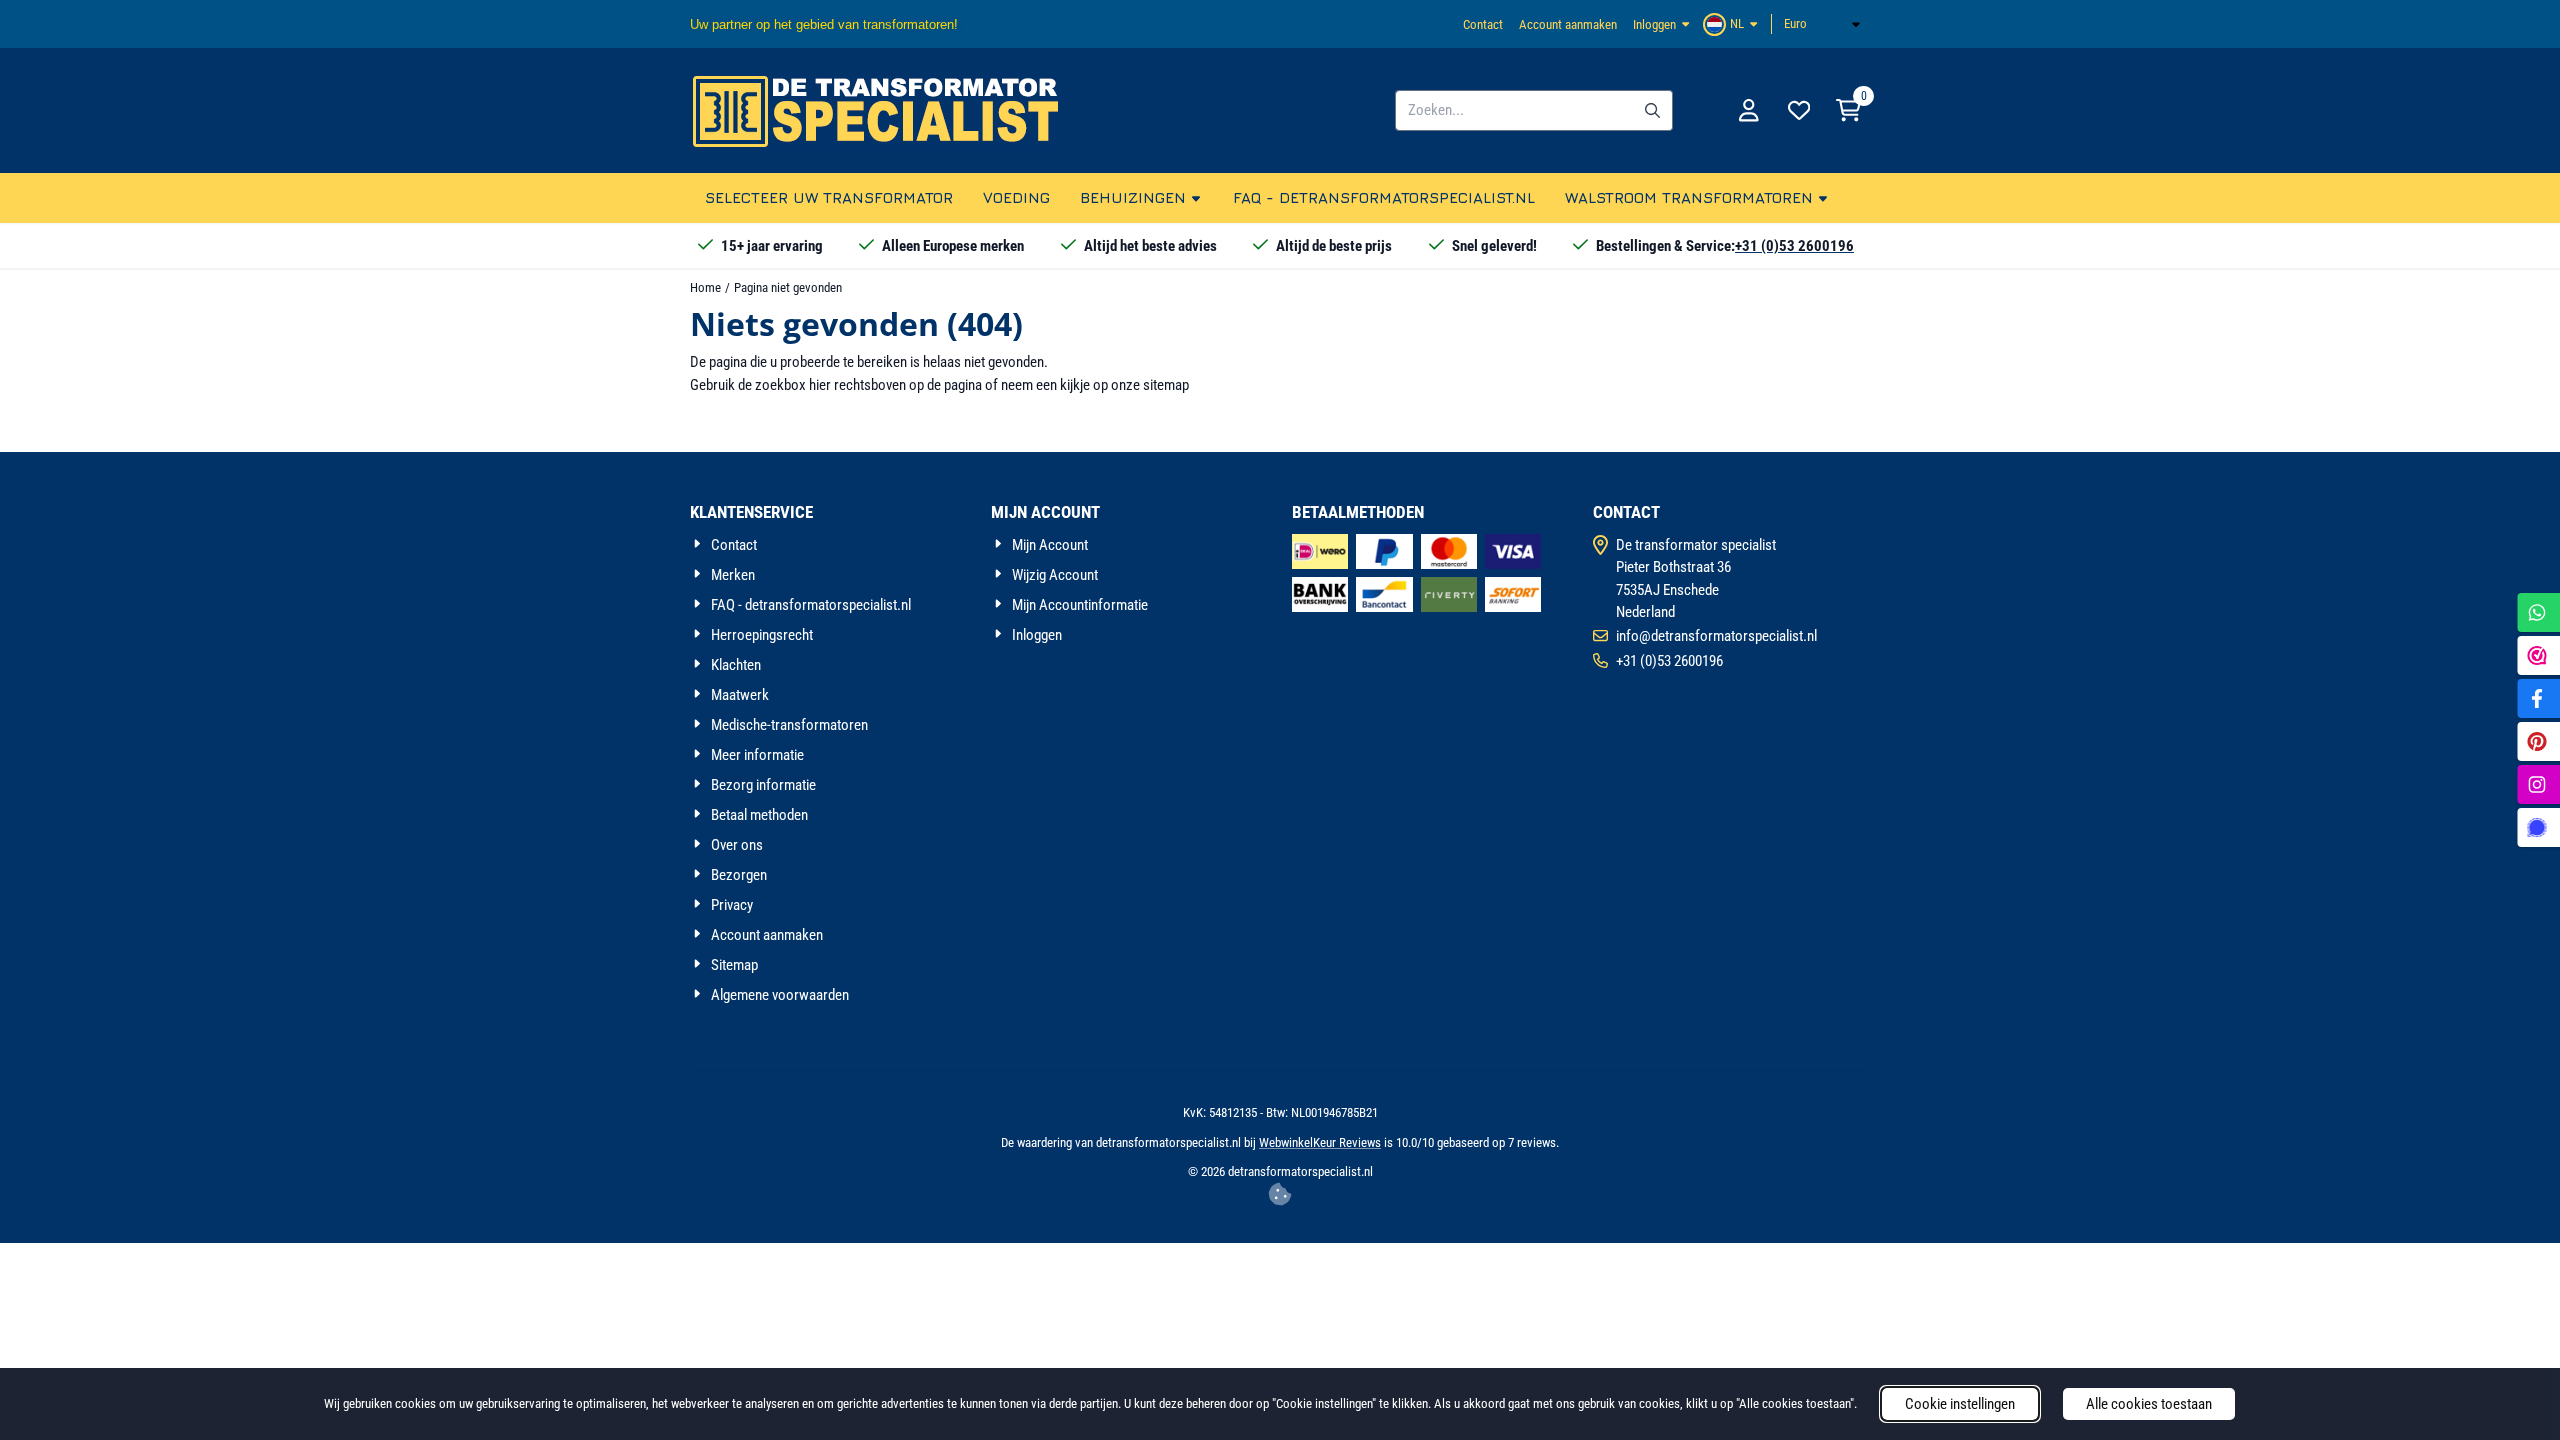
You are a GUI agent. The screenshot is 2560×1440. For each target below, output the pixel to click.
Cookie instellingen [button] (1960, 1404)
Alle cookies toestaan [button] (2149, 1404)
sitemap (1166, 385)
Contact (1483, 24)
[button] (1733, 24)
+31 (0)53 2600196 (1794, 246)
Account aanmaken (1568, 24)
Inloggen (1654, 24)
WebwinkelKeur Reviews (1320, 1142)
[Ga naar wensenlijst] (1799, 111)
